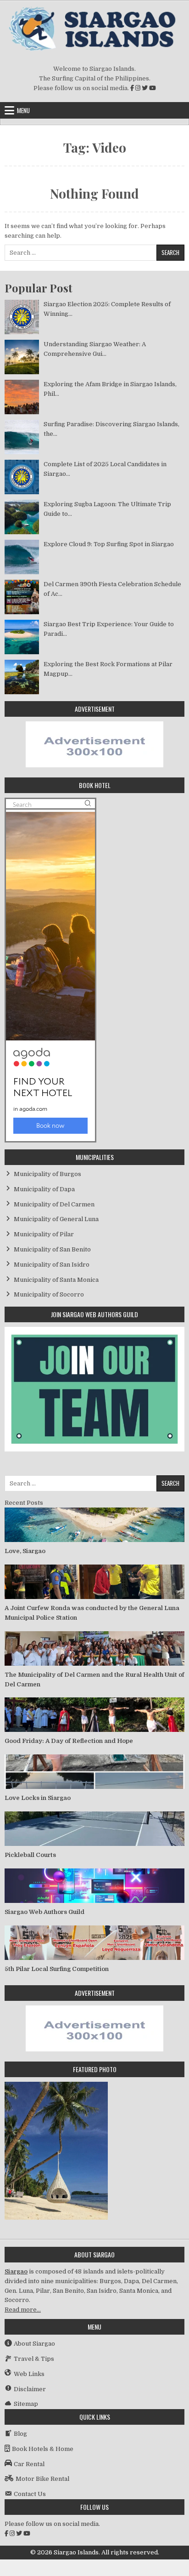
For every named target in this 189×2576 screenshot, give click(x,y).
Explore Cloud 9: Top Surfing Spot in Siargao (109, 544)
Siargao (16, 2271)
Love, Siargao (25, 1551)
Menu (23, 110)
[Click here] (94, 765)
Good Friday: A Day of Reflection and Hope (69, 1741)
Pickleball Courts (30, 1855)
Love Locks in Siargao (38, 1798)
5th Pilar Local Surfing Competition (57, 1969)
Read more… (23, 2310)
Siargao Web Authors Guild (44, 1912)
